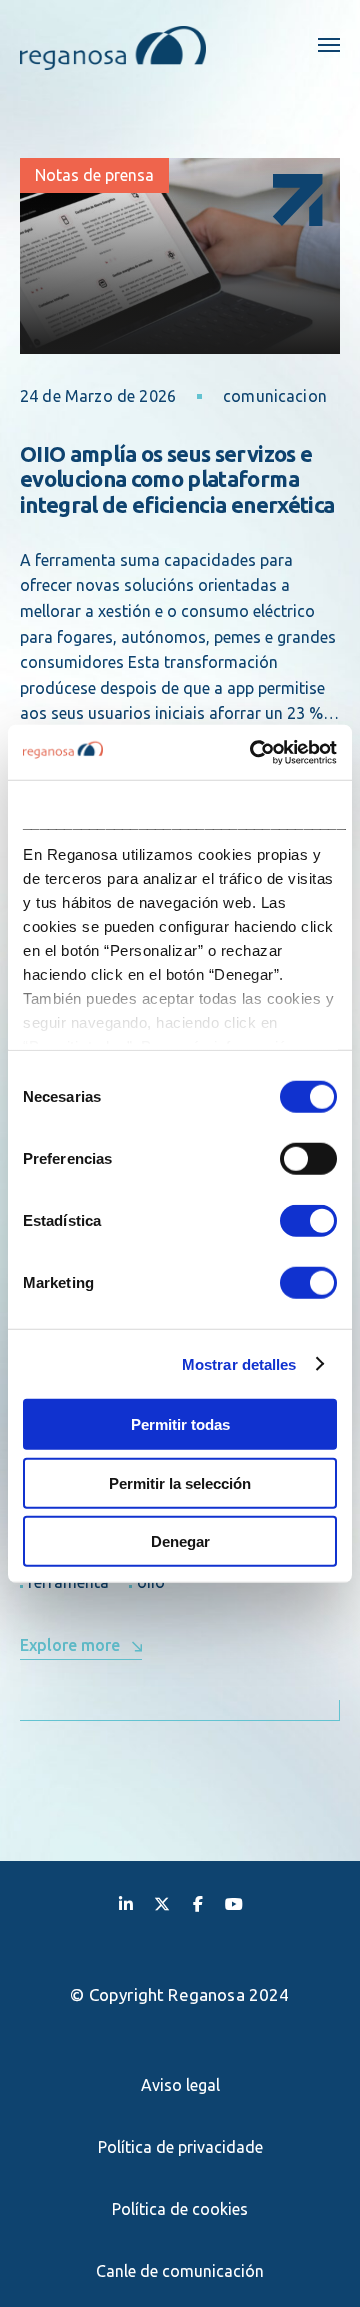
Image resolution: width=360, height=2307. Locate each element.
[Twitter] (162, 1903)
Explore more (70, 1645)
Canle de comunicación (180, 2271)
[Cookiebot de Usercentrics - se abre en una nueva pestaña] (254, 752)
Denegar (180, 1541)
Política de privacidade (180, 2147)
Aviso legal (180, 2085)
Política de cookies (180, 2209)
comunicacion (275, 396)
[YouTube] (234, 1903)
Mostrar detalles (239, 1363)
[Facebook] (198, 1903)
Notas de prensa (94, 175)
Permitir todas (180, 1424)
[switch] (308, 1159)
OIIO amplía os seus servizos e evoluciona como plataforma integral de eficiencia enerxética (177, 479)
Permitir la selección (180, 1482)
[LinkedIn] (126, 1903)
